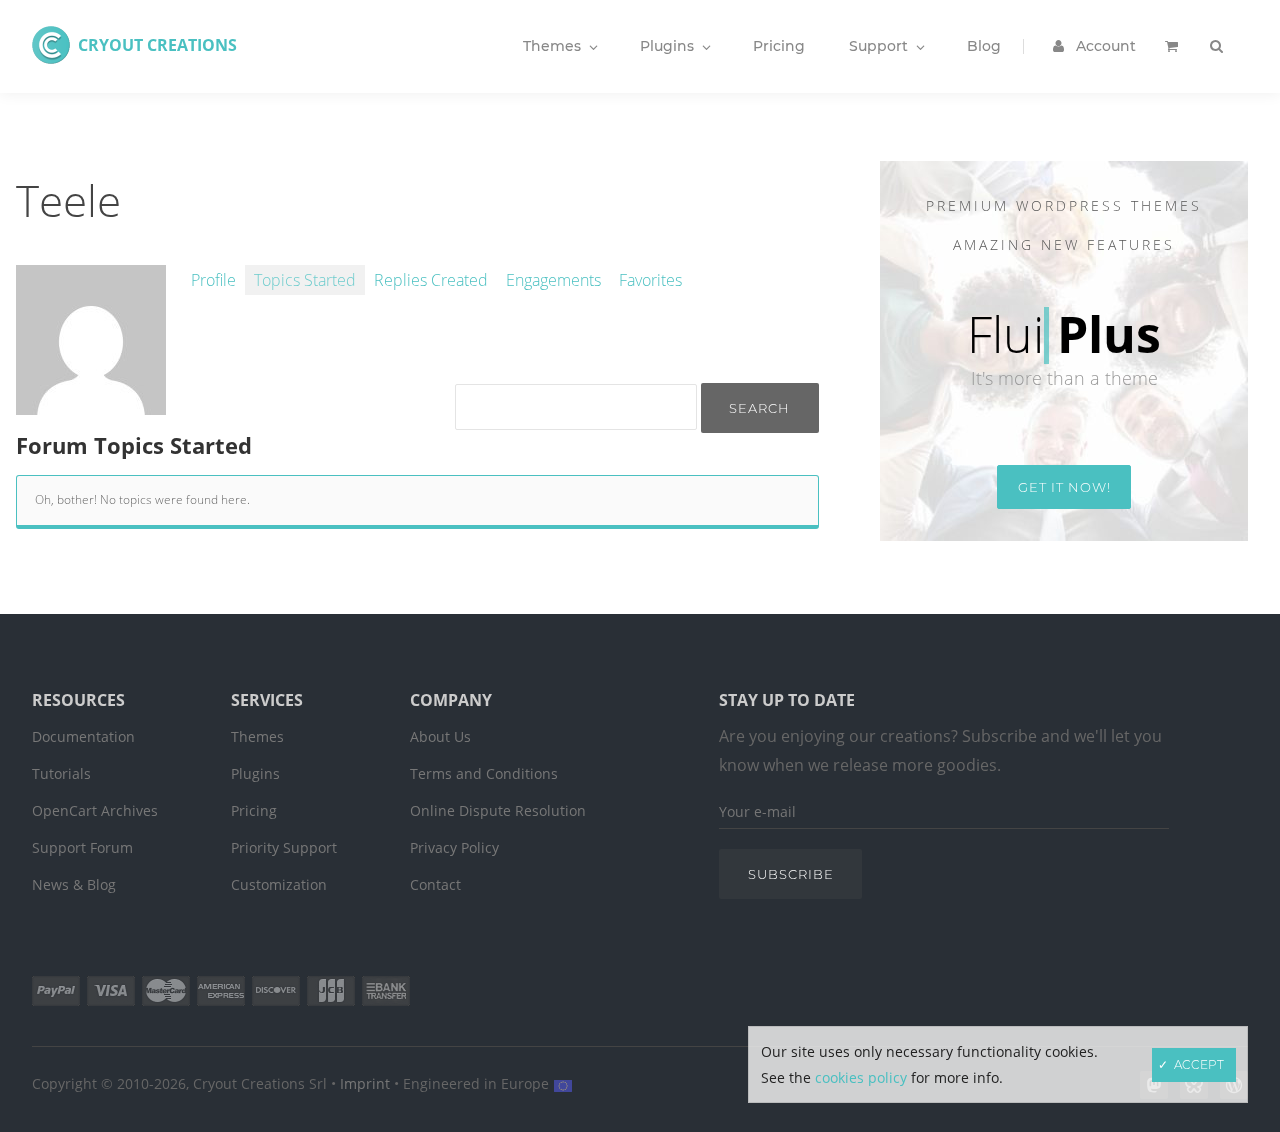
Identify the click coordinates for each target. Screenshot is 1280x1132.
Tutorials (61, 773)
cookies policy (861, 1077)
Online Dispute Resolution (498, 810)
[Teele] (91, 404)
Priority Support (284, 847)
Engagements (553, 280)
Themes (257, 736)
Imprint (365, 1083)
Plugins (255, 773)
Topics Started (305, 280)
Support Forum (82, 847)
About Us (440, 736)
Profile (213, 280)
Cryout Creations (157, 45)
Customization (279, 884)
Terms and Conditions (484, 773)
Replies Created (431, 280)
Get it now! (1064, 487)
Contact (435, 884)
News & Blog (74, 884)
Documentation (83, 736)
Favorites (650, 280)
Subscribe (791, 874)
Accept (1199, 1064)
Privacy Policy (454, 847)
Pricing (254, 810)
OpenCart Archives (95, 810)
